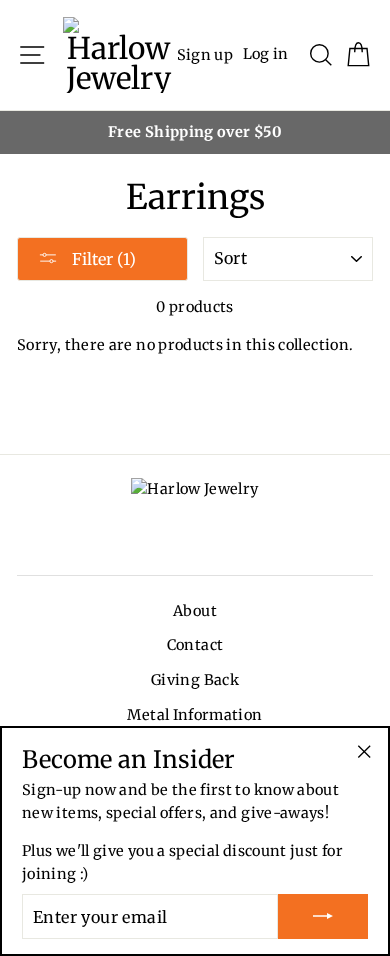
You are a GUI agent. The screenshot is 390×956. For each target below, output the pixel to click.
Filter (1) (102, 259)
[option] (195, 132)
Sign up (205, 54)
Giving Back (195, 680)
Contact (195, 645)
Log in (266, 54)
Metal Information (194, 715)
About (195, 611)
